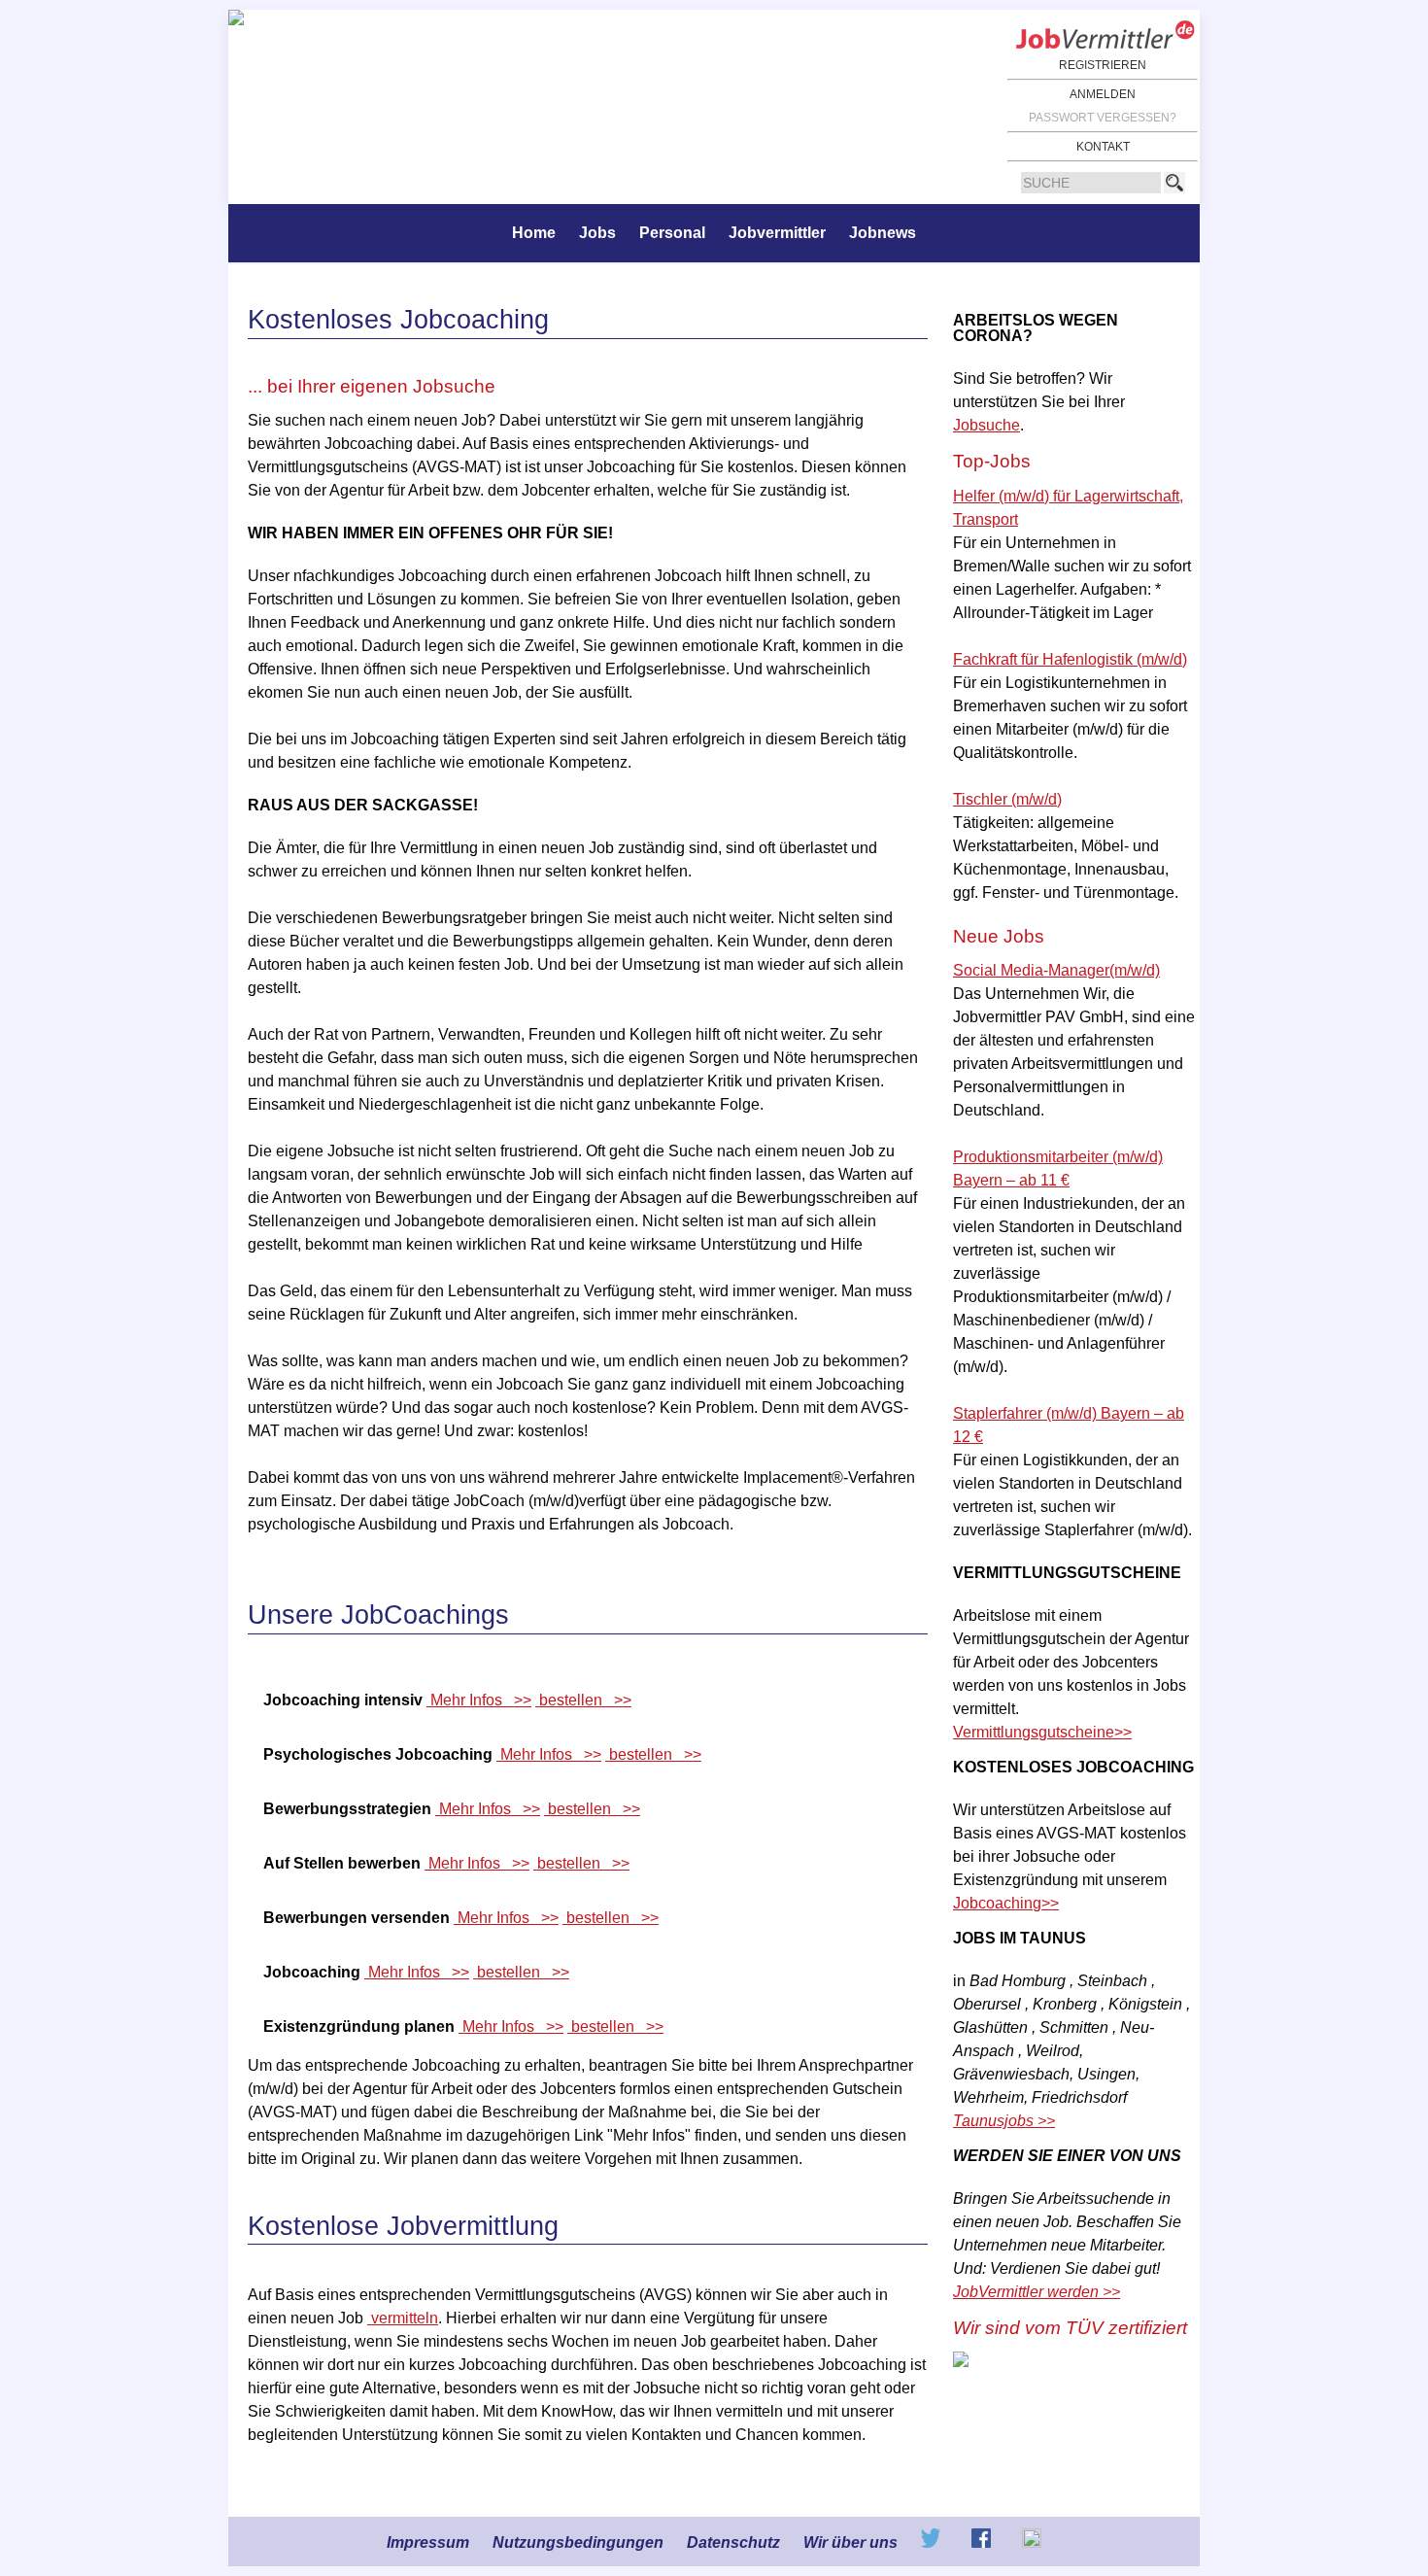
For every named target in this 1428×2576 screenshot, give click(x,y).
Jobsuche (986, 425)
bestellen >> (583, 1700)
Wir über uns (850, 2542)
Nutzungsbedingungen (578, 2542)
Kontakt (1103, 147)
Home (534, 233)
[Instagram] (1032, 2542)
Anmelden (1103, 94)
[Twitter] (933, 2542)
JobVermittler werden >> (1037, 2292)
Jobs (597, 233)
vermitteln (403, 2318)
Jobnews (883, 233)
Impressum (428, 2542)
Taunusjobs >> (1004, 2121)
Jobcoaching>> (1006, 1903)
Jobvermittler (777, 233)
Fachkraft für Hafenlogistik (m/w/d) (1070, 659)
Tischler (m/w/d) (1007, 799)
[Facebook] (983, 2542)
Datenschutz (733, 2542)
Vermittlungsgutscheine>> (1042, 1732)
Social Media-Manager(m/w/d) (1056, 970)
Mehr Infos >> (479, 1700)
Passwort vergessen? (1103, 118)
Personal (672, 233)
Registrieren (1103, 65)
